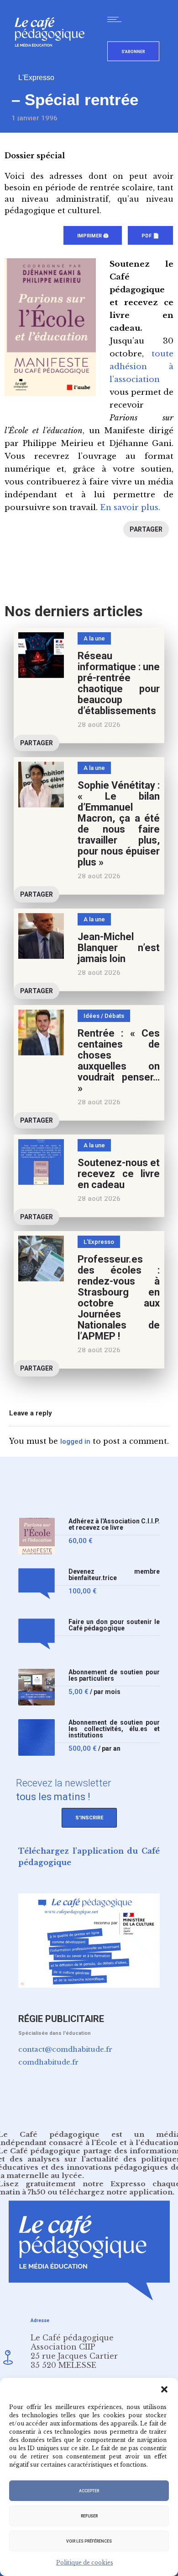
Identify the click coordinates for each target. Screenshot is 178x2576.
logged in (75, 1441)
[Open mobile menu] (116, 19)
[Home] (53, 62)
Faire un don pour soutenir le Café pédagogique (114, 1625)
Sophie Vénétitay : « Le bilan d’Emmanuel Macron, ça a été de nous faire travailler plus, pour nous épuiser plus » (119, 824)
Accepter (89, 2491)
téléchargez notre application (116, 2192)
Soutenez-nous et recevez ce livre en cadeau (119, 1174)
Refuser (89, 2516)
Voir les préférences (89, 2541)
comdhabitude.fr (48, 2062)
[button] (164, 2389)
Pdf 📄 (150, 236)
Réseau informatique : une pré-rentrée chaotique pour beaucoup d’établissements (119, 683)
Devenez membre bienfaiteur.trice (114, 1575)
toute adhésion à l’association (141, 367)
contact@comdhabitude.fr (65, 2049)
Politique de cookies (85, 2563)
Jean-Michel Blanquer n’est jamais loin (119, 948)
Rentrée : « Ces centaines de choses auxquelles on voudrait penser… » (119, 1061)
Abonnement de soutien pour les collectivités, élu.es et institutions (114, 1729)
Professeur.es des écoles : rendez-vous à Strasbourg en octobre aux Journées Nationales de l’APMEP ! (119, 1298)
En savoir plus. (130, 508)
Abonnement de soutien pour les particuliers (114, 1675)
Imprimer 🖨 (93, 236)
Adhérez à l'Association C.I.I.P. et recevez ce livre (114, 1525)
